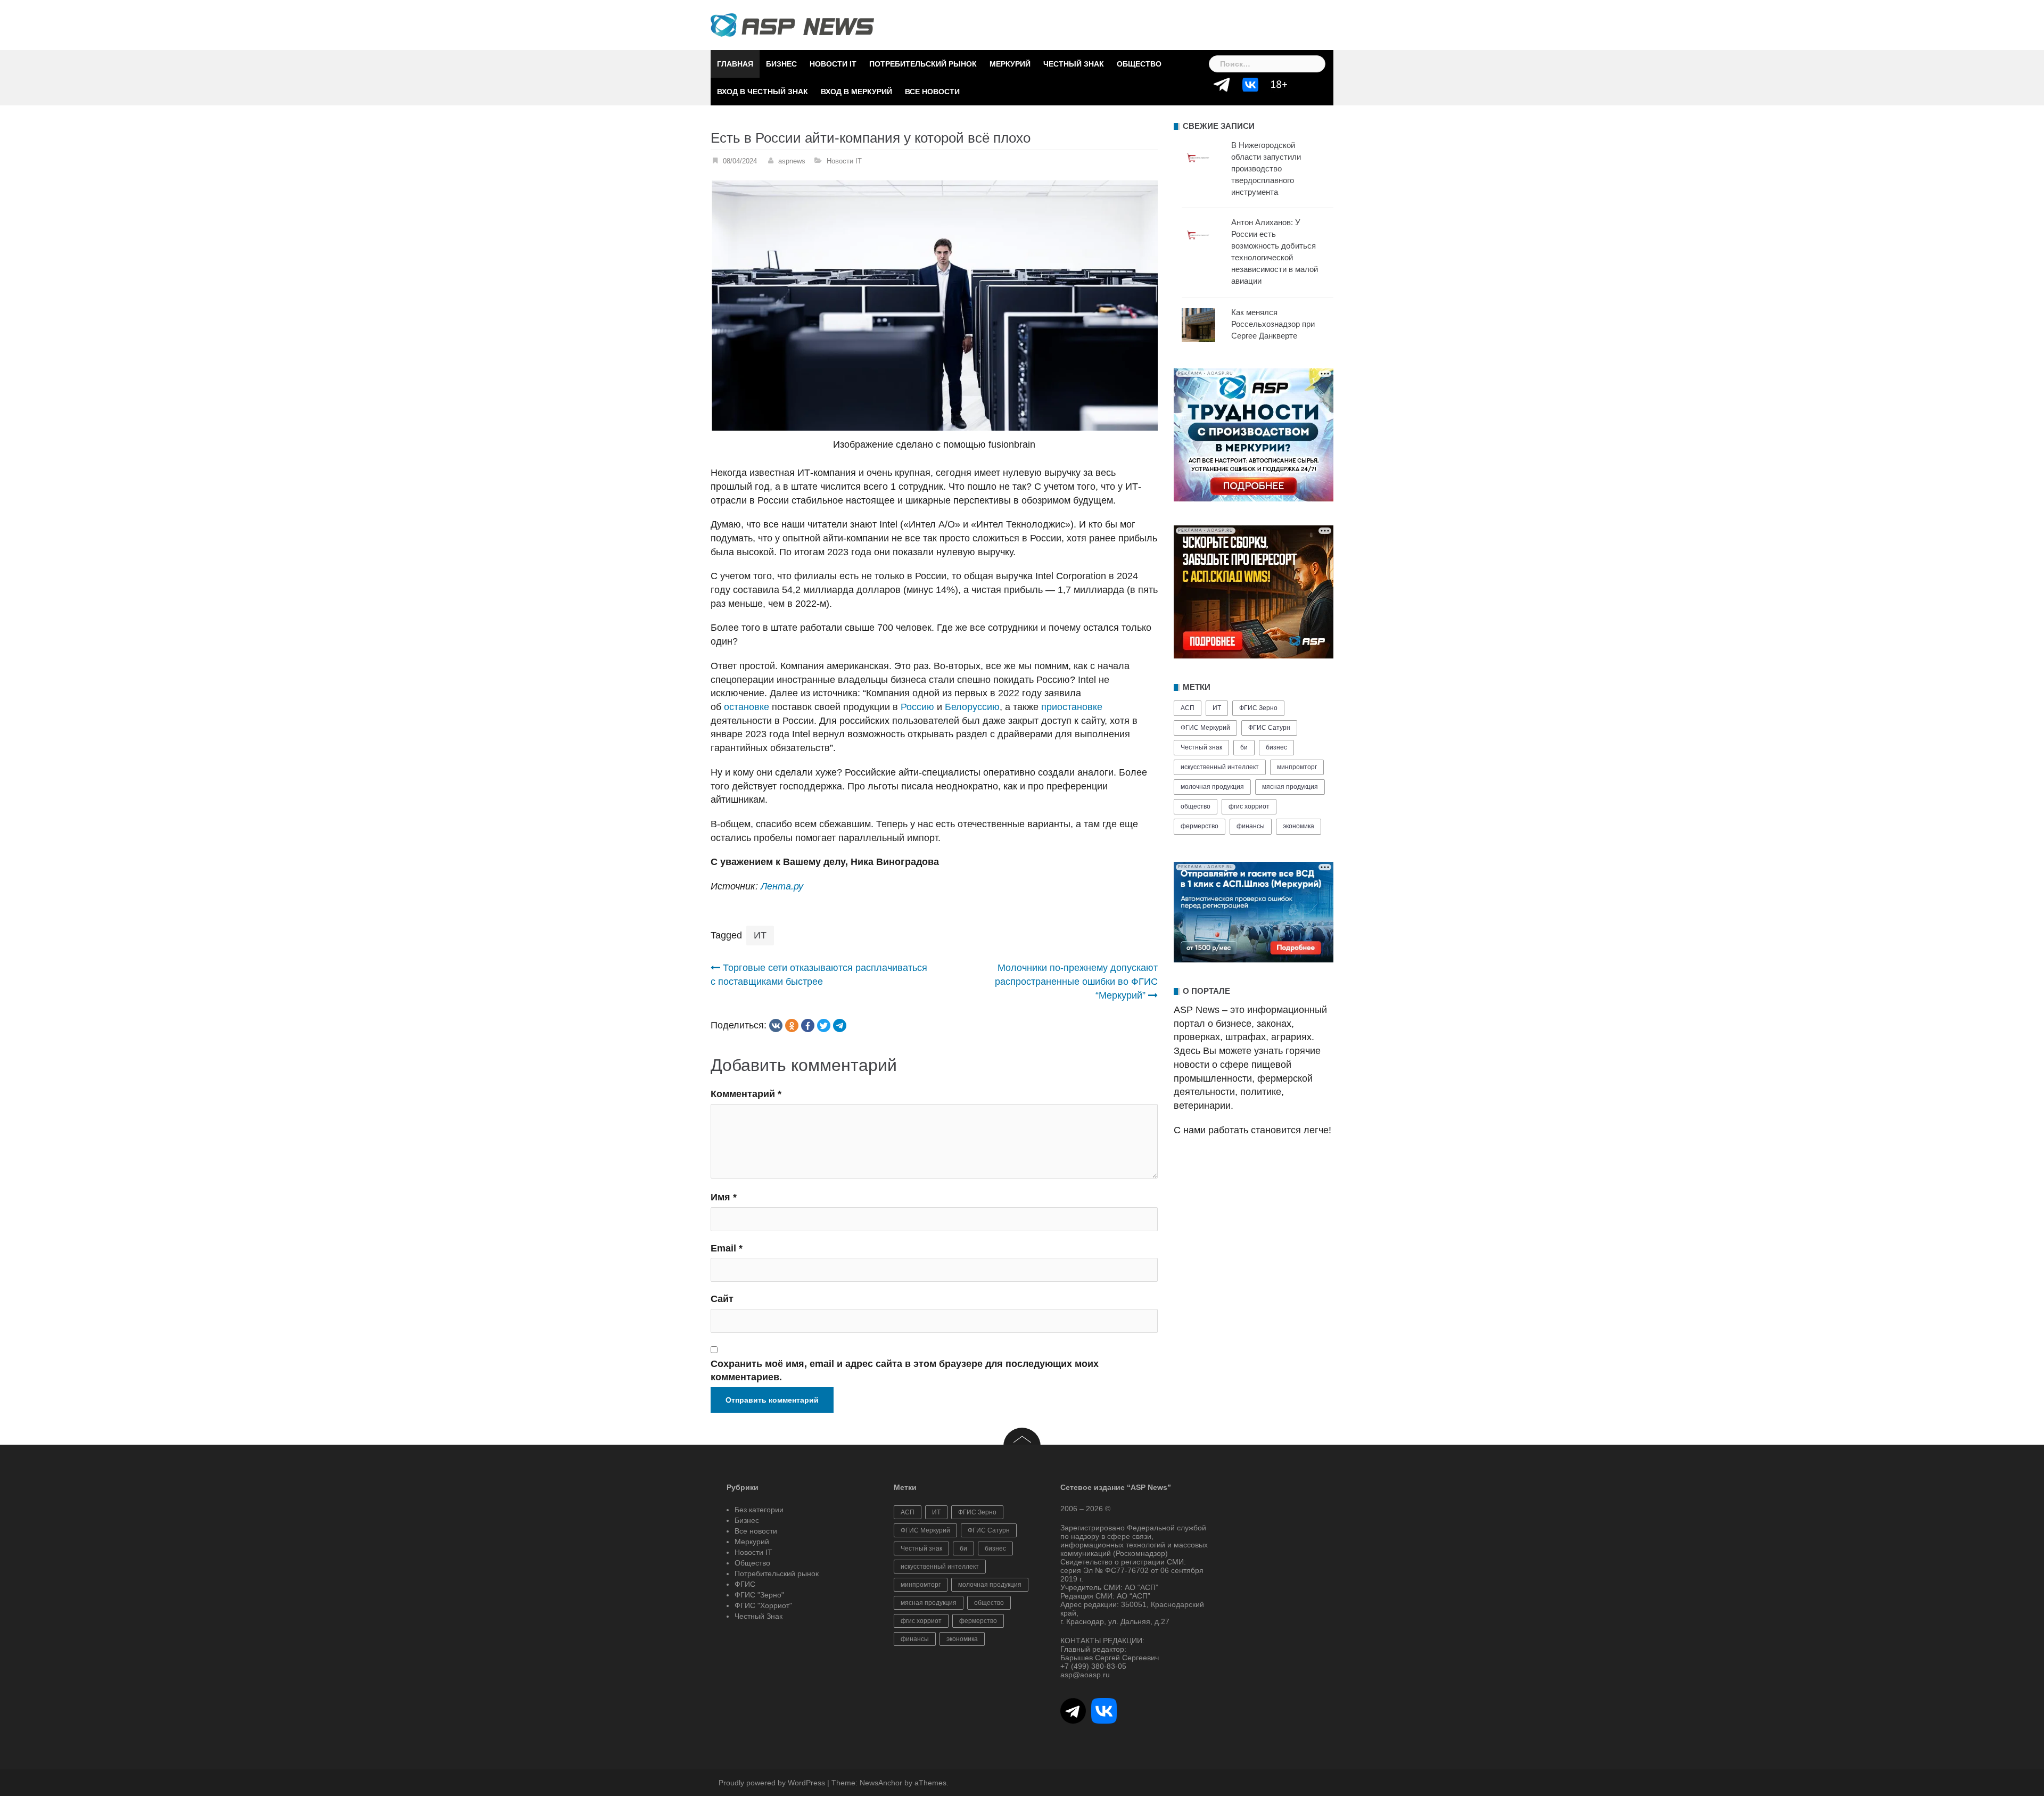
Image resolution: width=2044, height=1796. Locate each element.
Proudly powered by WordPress (772, 1783)
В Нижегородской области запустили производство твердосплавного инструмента (1266, 168)
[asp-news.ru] (792, 24)
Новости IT (833, 64)
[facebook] (808, 1025)
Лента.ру (782, 886)
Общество (1139, 64)
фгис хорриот (1249, 806)
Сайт (722, 1299)
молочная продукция (1212, 787)
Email (727, 1248)
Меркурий (1010, 64)
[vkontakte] (776, 1025)
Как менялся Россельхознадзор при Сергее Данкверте (1273, 324)
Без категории (759, 1510)
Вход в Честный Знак (763, 92)
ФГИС (745, 1584)
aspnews (792, 161)
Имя (724, 1197)
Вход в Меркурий (856, 92)
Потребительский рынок (923, 64)
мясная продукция (1290, 787)
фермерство (1200, 826)
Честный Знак (1074, 64)
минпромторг (1297, 767)
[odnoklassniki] (792, 1025)
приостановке (1072, 707)
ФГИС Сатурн (1269, 728)
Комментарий (746, 1094)
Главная (735, 64)
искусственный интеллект (1220, 767)
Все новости (932, 92)
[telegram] (840, 1025)
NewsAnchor (881, 1783)
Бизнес (781, 64)
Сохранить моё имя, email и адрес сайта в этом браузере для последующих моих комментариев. (905, 1371)
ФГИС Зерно (1258, 708)
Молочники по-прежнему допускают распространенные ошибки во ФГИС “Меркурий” (1076, 981)
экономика (1299, 826)
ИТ (760, 935)
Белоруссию (972, 707)
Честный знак (1201, 747)
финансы (1251, 826)
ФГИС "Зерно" (759, 1595)
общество (1196, 806)
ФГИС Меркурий (1205, 728)
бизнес (1276, 747)
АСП (1188, 708)
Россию (917, 707)
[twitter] (824, 1025)
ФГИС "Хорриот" (763, 1605)
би (1244, 747)
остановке (747, 707)
